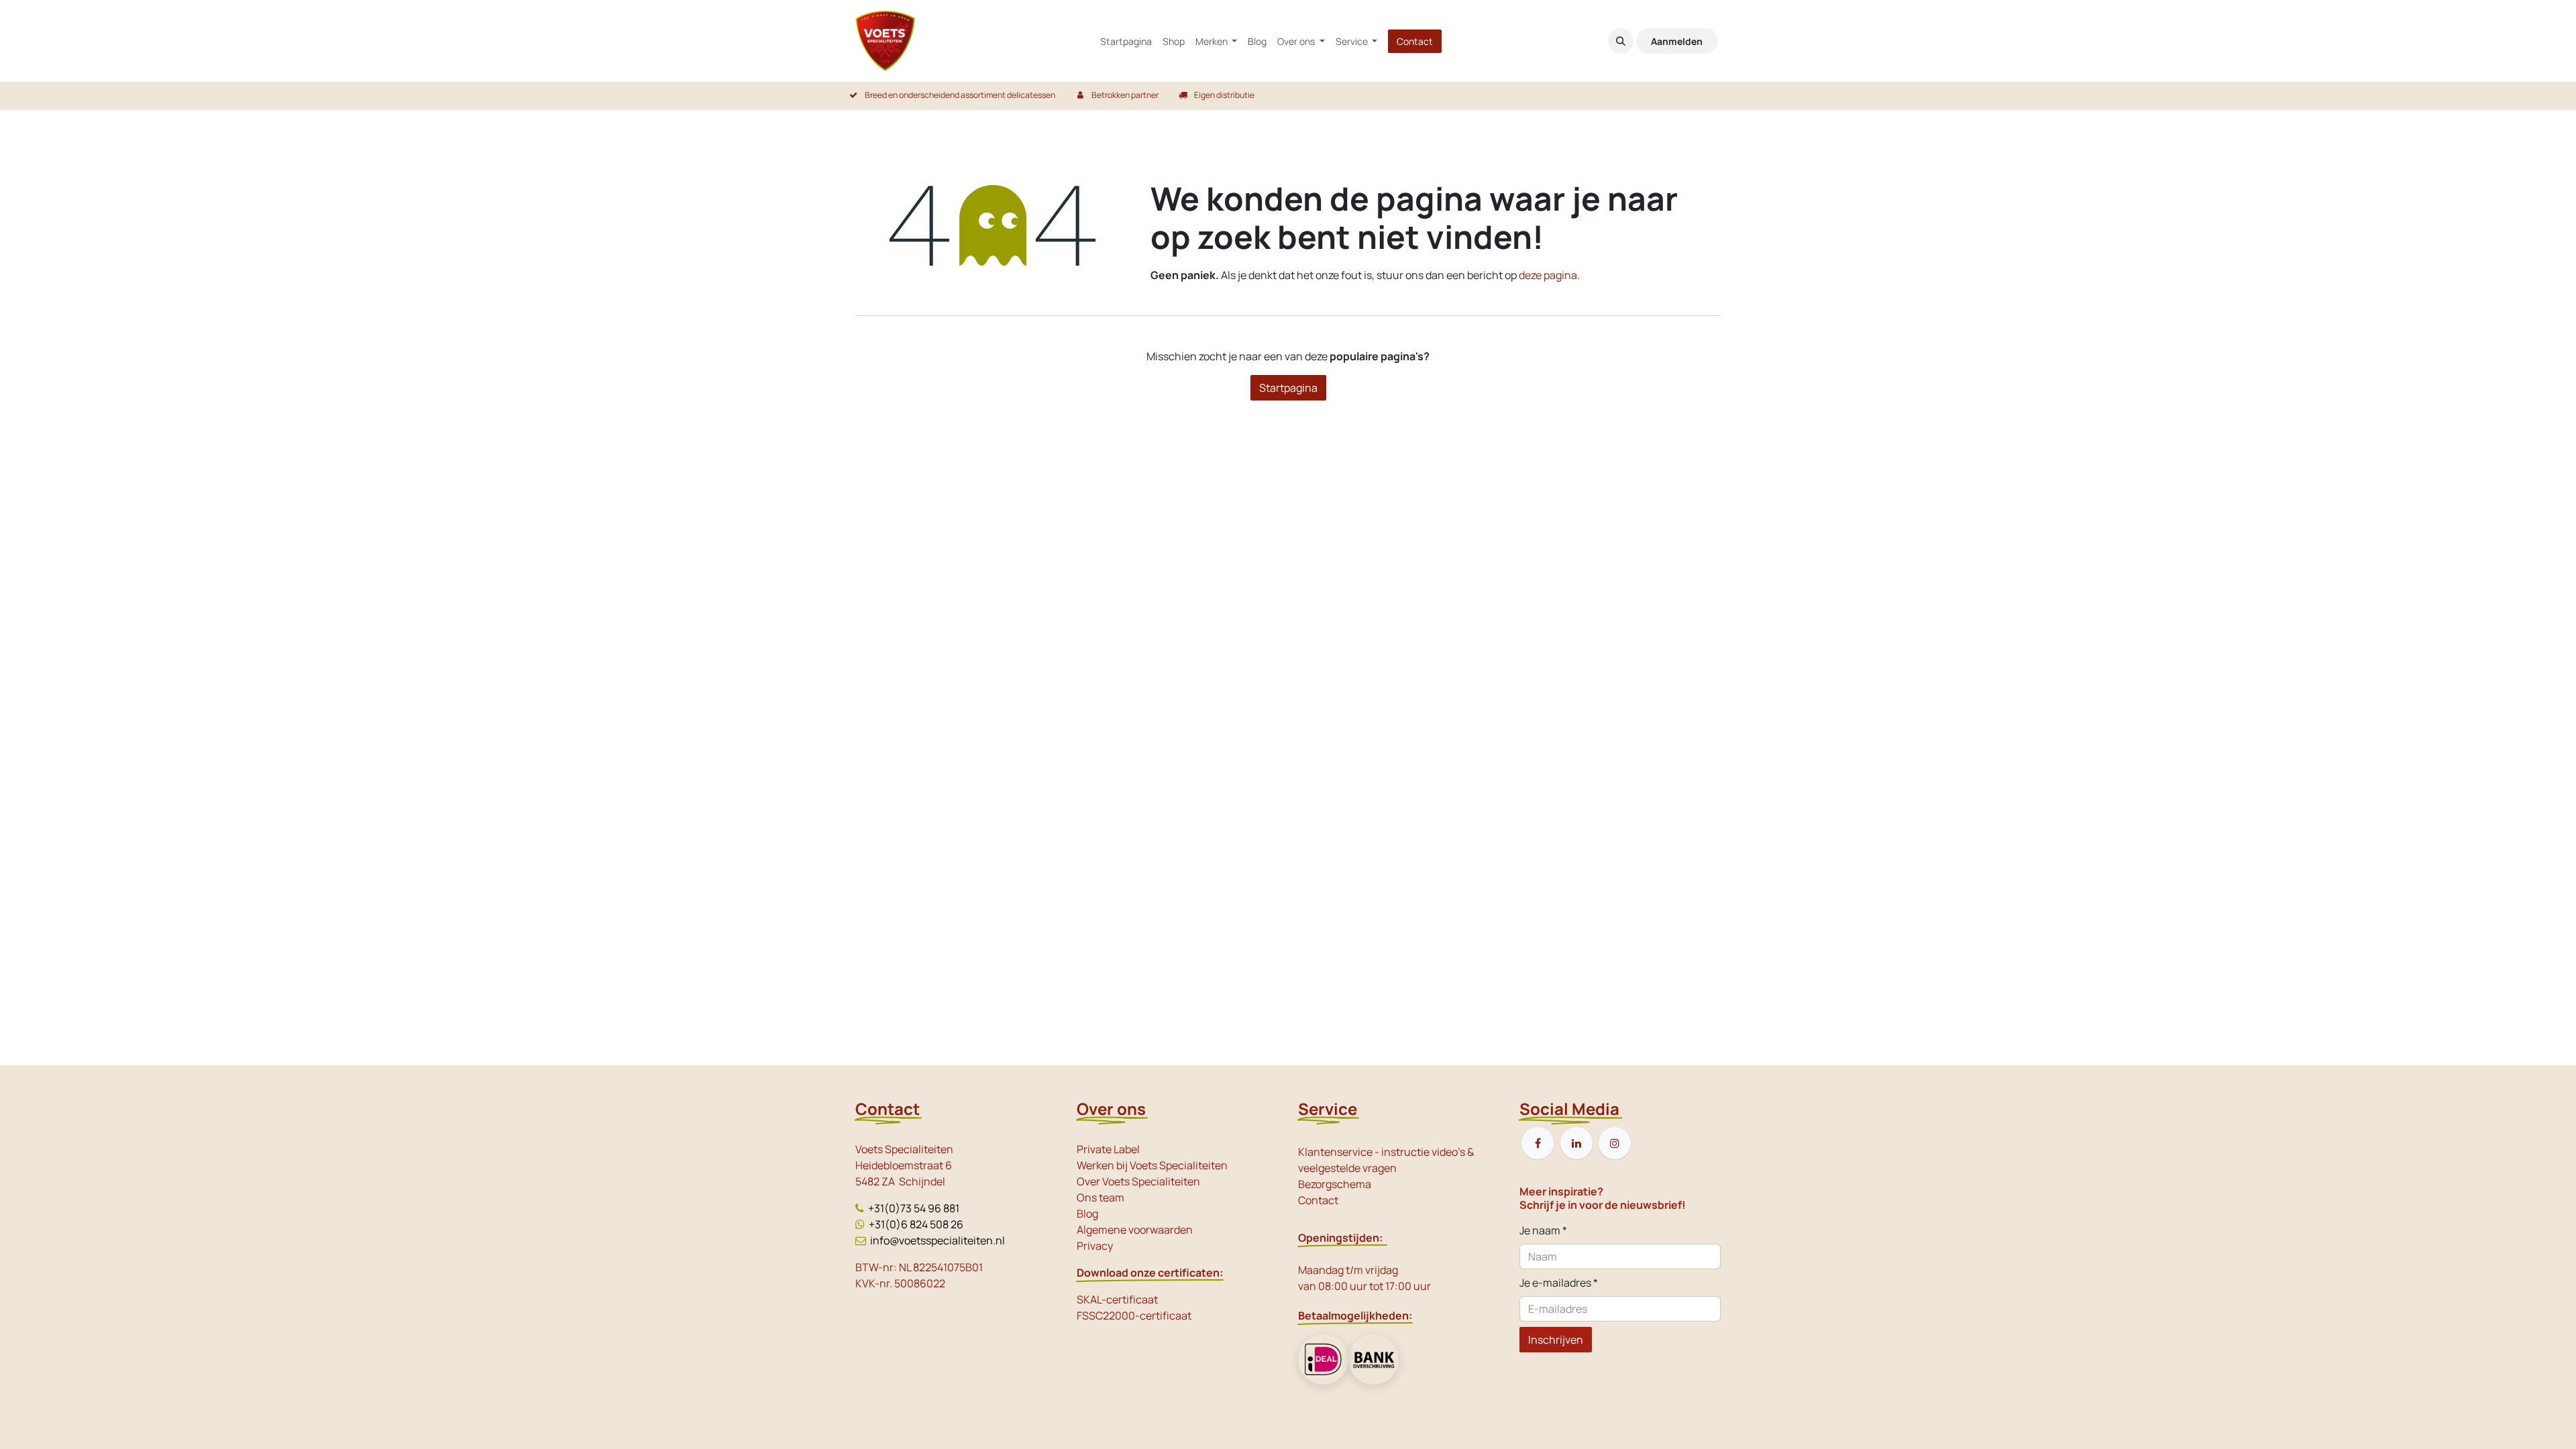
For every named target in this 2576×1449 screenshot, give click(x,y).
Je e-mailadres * (1559, 1283)
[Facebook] (1538, 1143)
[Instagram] (1615, 1143)
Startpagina (1288, 388)
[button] (1621, 41)
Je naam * (1543, 1230)
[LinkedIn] (1576, 1143)
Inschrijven (1556, 1340)
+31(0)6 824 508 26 (916, 1224)
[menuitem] (1126, 41)
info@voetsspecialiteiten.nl (937, 1240)
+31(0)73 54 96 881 (914, 1208)
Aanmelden (1677, 41)
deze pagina (1548, 275)
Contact (1415, 41)
